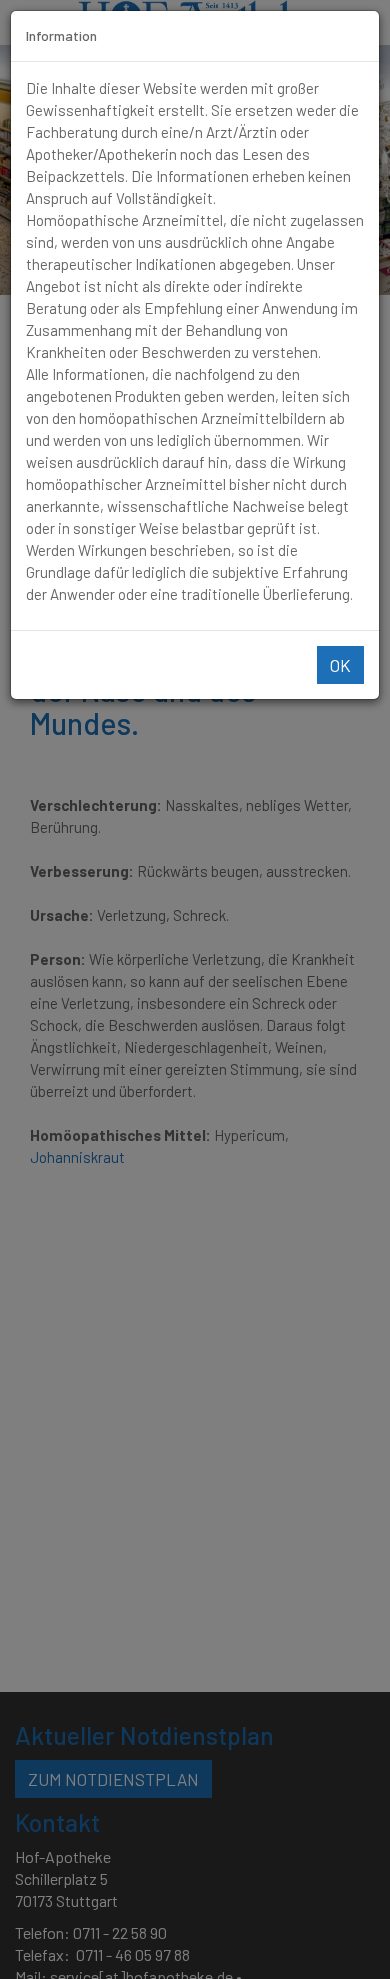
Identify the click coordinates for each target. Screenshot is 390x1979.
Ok (340, 665)
